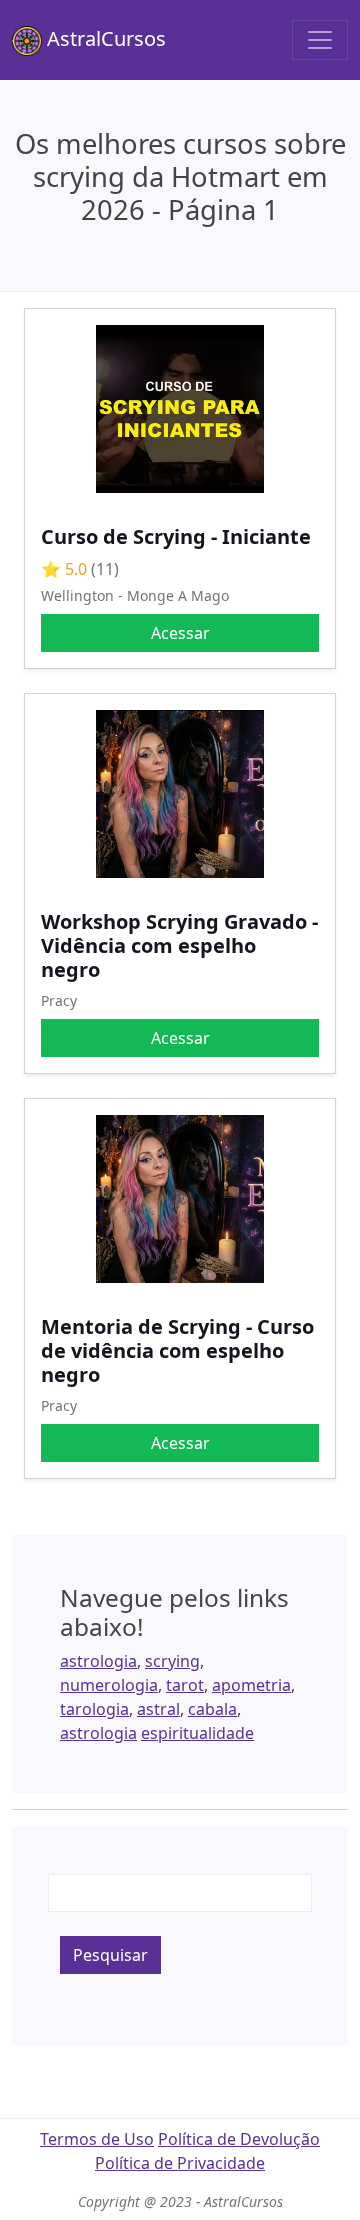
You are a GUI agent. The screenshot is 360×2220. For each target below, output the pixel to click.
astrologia (98, 1661)
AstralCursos (104, 38)
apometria (251, 1685)
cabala (212, 1709)
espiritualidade (197, 1733)
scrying (172, 1661)
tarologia (94, 1709)
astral (158, 1709)
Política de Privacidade (180, 2163)
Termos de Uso (97, 2139)
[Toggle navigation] (320, 40)
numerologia (109, 1685)
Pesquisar (110, 1955)
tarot (185, 1685)
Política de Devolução (239, 2139)
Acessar (180, 633)
